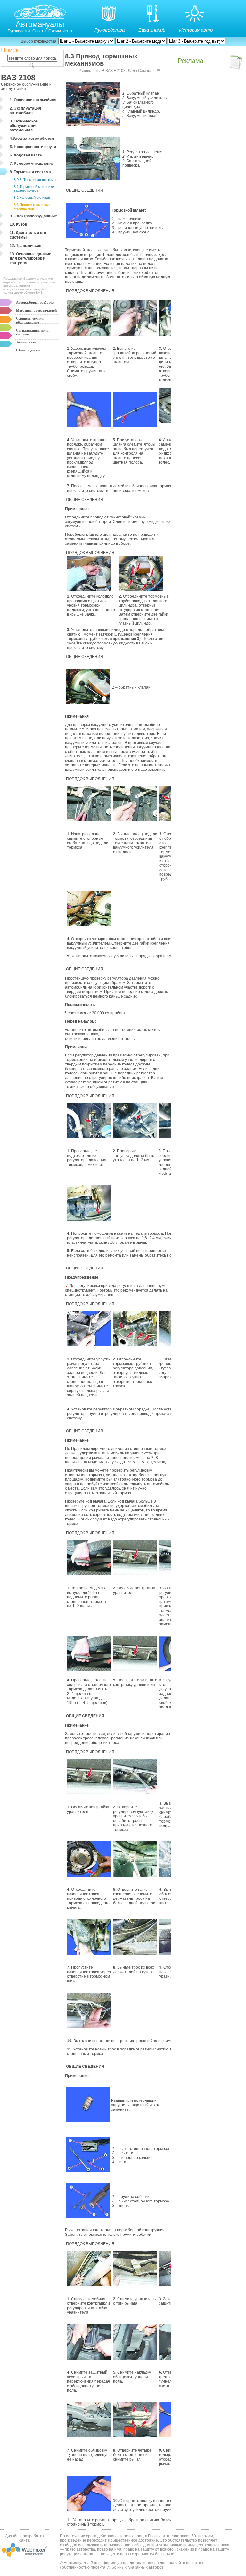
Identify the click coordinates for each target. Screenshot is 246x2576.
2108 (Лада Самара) (135, 71)
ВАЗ (109, 71)
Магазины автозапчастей (36, 310)
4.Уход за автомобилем (32, 139)
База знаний (152, 30)
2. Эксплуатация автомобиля (25, 111)
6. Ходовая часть (26, 155)
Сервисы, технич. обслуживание (30, 320)
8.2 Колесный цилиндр (32, 198)
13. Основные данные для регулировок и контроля (30, 258)
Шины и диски (28, 350)
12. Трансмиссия (25, 246)
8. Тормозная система (30, 172)
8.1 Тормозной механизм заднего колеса (34, 189)
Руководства (110, 30)
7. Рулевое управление (32, 164)
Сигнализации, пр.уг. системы (33, 332)
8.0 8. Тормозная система (35, 180)
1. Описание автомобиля (33, 100)
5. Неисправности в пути (33, 147)
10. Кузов (18, 224)
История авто (196, 30)
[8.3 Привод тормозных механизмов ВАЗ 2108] (88, 237)
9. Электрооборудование (33, 216)
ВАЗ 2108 (18, 77)
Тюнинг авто (26, 342)
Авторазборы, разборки (35, 302)
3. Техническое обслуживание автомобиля (24, 126)
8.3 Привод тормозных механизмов (32, 206)
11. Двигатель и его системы (28, 235)
